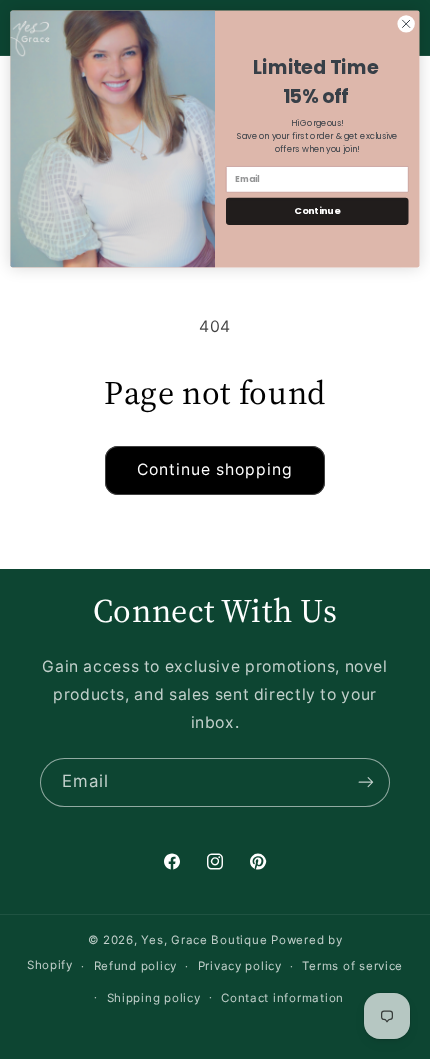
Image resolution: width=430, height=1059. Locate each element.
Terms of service (352, 966)
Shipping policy (154, 998)
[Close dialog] (406, 24)
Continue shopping (215, 469)
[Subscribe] (366, 782)
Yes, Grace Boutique (204, 940)
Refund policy (136, 966)
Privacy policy (240, 966)
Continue (317, 210)
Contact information (282, 998)
